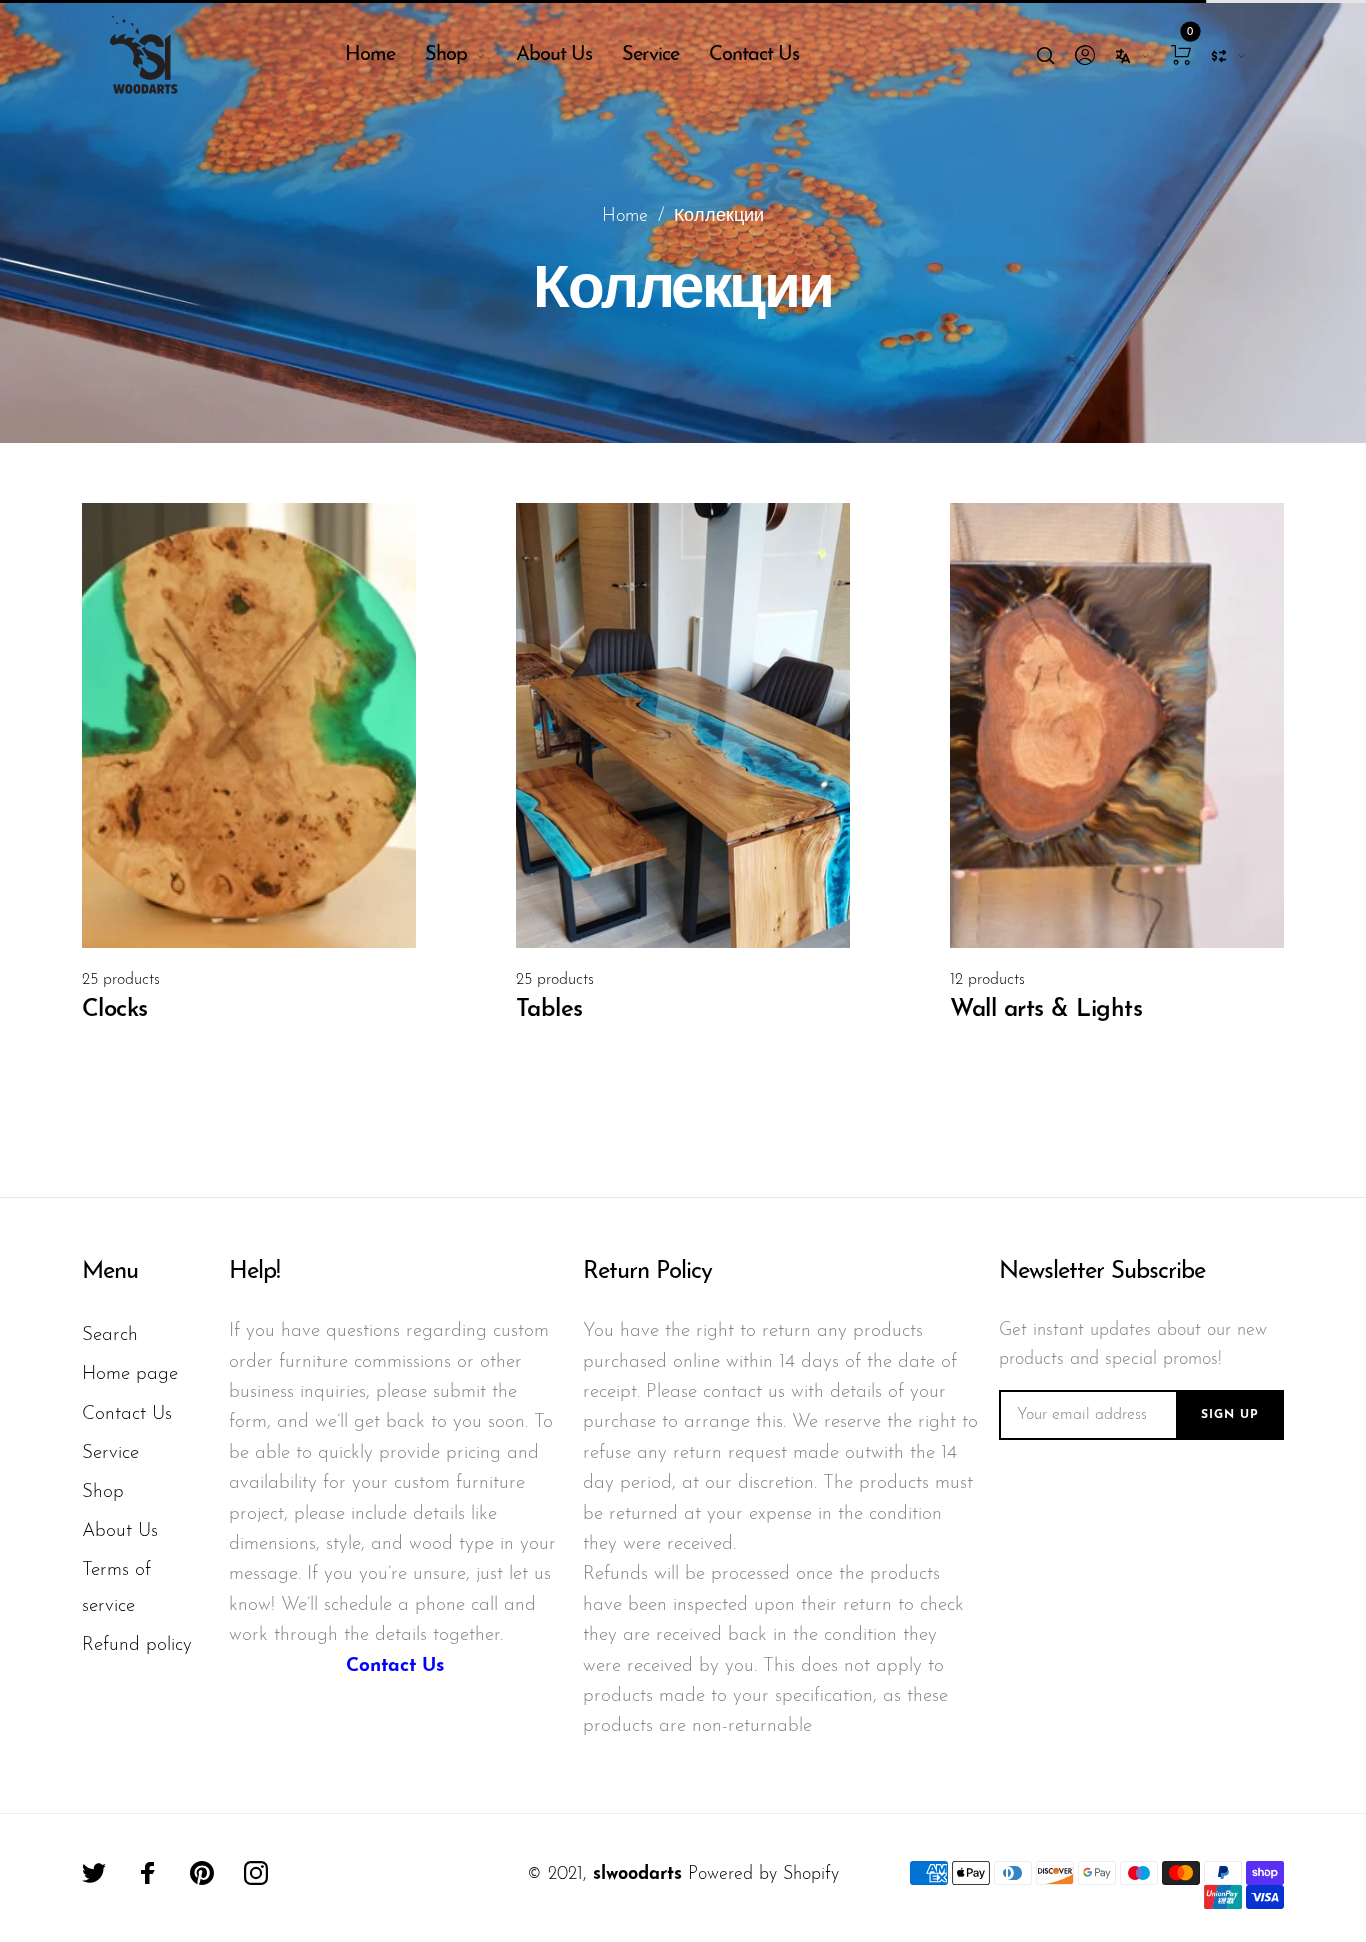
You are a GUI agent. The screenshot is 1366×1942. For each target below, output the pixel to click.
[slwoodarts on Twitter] (94, 1873)
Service (650, 55)
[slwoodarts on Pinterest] (202, 1873)
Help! (254, 1272)
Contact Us (754, 55)
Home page (130, 1374)
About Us (554, 55)
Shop (446, 55)
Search (110, 1335)
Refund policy (137, 1645)
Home (370, 55)
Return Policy (647, 1272)
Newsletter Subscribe (1102, 1272)
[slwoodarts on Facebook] (148, 1873)
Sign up (1230, 1415)
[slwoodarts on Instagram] (256, 1873)
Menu (110, 1272)
